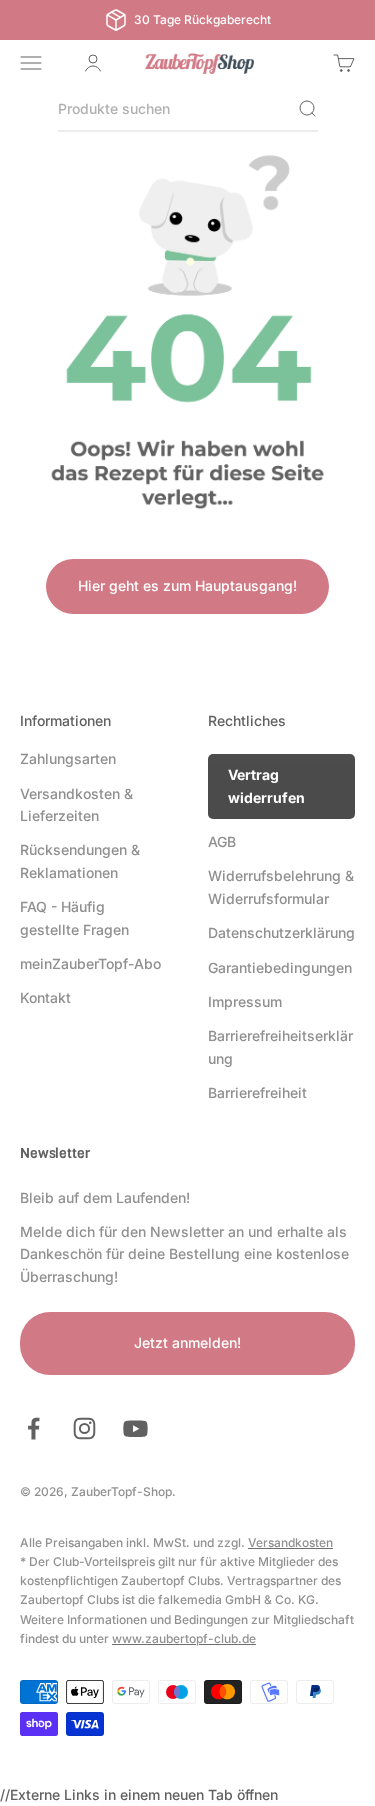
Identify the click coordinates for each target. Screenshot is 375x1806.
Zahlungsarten (68, 758)
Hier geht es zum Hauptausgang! (187, 585)
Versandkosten (290, 1542)
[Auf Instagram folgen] (84, 1428)
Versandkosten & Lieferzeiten (76, 804)
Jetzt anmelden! (187, 1342)
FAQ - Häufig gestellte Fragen (74, 917)
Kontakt (45, 997)
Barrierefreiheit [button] (257, 1092)
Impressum (245, 1001)
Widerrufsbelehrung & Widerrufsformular (281, 886)
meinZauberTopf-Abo (90, 963)
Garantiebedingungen (280, 967)
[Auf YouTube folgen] (135, 1428)
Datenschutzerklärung (281, 932)
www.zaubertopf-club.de (184, 1638)
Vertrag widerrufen (266, 785)
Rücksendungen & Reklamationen (80, 860)
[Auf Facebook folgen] (33, 1428)
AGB (222, 841)
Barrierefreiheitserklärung (280, 1046)
